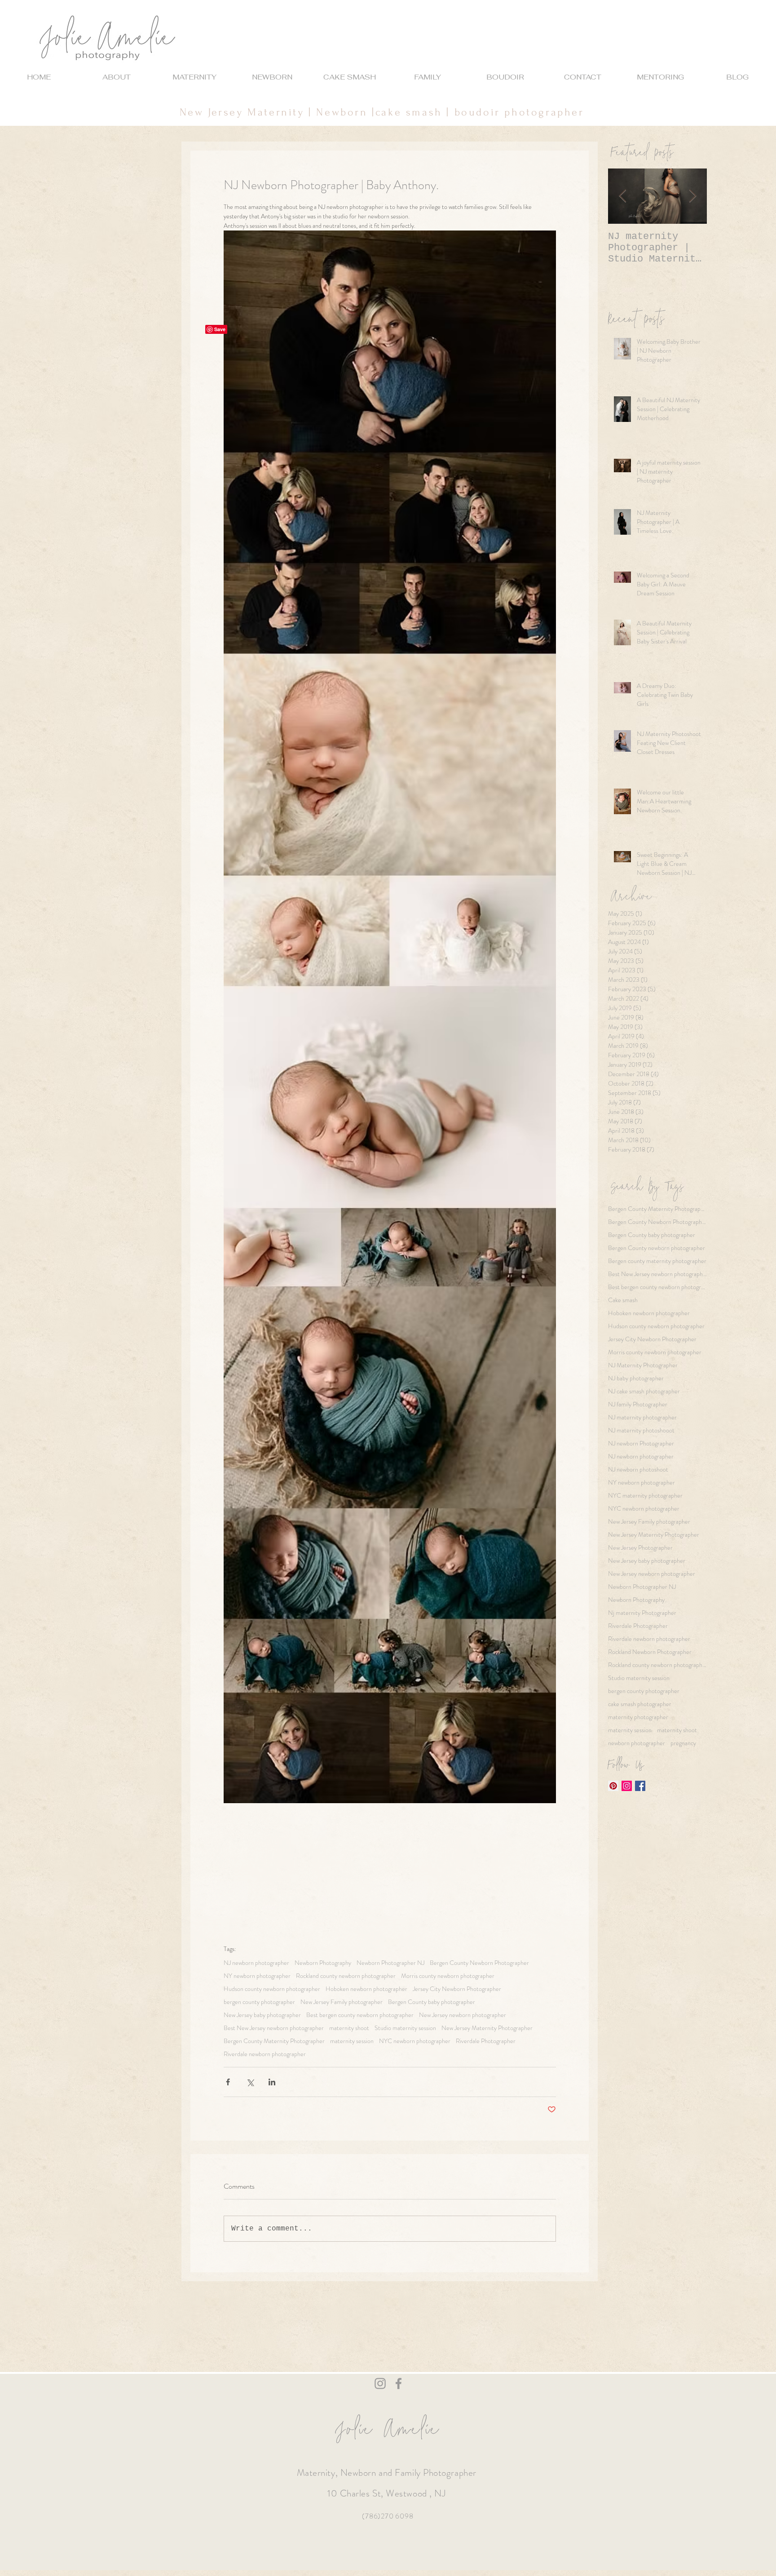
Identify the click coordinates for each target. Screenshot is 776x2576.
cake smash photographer (640, 1704)
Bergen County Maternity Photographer (274, 2041)
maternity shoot (349, 2028)
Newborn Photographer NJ (390, 1963)
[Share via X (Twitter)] (250, 2082)
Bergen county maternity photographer (657, 1261)
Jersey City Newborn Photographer (457, 1989)
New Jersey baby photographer (262, 2015)
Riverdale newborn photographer (265, 2054)
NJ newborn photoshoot (638, 1470)
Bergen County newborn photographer (657, 1248)
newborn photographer (637, 1743)
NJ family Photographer (638, 1404)
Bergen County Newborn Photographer (479, 1963)
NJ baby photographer (636, 1378)
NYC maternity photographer (645, 1496)
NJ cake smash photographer (644, 1391)
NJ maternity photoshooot (641, 1430)
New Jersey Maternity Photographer (487, 2028)
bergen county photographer (259, 2002)
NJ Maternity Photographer (643, 1365)
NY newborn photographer (257, 1976)
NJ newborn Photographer (641, 1443)
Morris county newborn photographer (448, 1976)
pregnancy (683, 1743)
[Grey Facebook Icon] (399, 2383)
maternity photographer (638, 1717)
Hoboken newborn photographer (366, 1989)
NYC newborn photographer (415, 2041)
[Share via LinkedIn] (272, 2082)
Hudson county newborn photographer (272, 1989)
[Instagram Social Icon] (627, 1786)
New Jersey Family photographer (342, 2002)
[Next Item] (692, 196)
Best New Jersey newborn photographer (274, 2028)
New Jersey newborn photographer (463, 2015)
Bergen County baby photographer (432, 2002)
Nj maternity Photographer (642, 1613)
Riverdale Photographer (486, 2041)
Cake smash (623, 1300)
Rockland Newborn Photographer (650, 1652)
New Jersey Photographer (640, 1548)
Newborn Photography (323, 1963)
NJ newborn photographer (256, 1963)
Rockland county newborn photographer (346, 1976)
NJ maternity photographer (642, 1417)
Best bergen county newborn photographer (360, 2015)
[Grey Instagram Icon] (380, 2383)
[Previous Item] (622, 196)
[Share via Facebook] (228, 2082)
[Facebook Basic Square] (640, 1786)
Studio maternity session (405, 2028)
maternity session (352, 2041)
